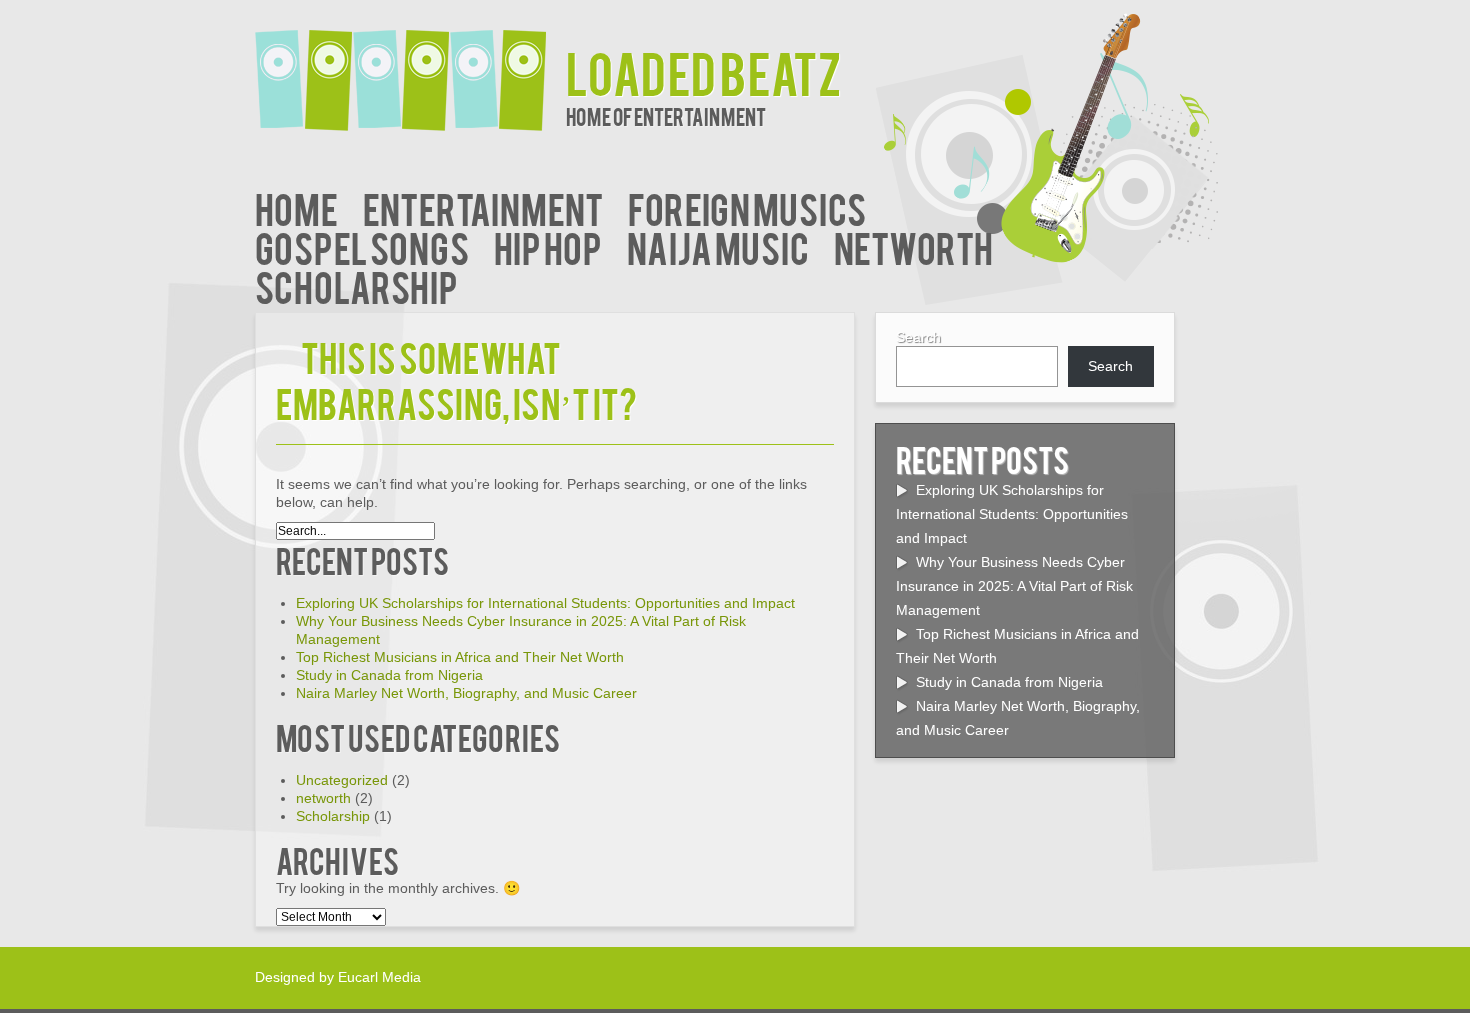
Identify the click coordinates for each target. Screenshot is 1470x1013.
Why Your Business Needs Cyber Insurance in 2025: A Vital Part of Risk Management (1014, 586)
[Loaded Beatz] (410, 67)
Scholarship (356, 285)
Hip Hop (548, 246)
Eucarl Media (379, 977)
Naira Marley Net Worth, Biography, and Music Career (466, 693)
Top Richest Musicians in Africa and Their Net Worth (460, 657)
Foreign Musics (747, 207)
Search (918, 337)
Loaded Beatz (703, 71)
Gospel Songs (362, 246)
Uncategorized (342, 780)
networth (913, 246)
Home (296, 207)
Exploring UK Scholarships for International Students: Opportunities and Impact (545, 603)
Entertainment (483, 207)
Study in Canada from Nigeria (389, 675)
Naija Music (718, 246)
